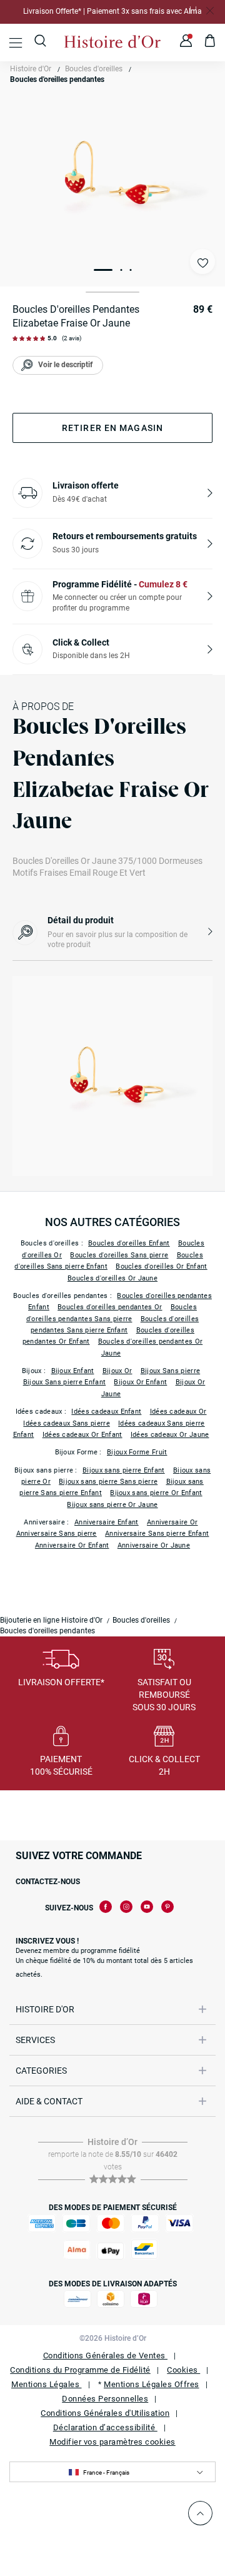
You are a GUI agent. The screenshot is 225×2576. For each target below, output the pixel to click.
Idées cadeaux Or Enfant (82, 1435)
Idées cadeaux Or (178, 1412)
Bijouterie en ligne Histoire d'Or (51, 1620)
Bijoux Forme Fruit (137, 1452)
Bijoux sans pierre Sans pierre (108, 1482)
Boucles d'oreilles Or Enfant (161, 1266)
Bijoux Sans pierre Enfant (65, 1382)
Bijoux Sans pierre (170, 1371)
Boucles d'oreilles (94, 69)
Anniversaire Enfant (107, 1522)
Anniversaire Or (172, 1522)
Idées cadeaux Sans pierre (67, 1423)
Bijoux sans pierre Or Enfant (156, 1493)
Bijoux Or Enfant (140, 1382)
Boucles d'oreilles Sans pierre (119, 1255)
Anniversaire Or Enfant (72, 1545)
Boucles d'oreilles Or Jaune (112, 1278)
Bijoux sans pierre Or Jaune (112, 1505)
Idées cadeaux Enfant (106, 1412)
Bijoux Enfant (73, 1371)
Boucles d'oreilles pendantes (57, 79)
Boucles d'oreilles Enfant (129, 1243)
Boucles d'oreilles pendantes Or (110, 1307)
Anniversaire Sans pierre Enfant (157, 1534)
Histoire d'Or (31, 69)
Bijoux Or (117, 1371)
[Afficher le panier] (210, 43)
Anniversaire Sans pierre (57, 1534)
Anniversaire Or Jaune (154, 1545)
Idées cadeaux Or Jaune (170, 1435)
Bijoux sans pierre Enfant (124, 1470)
